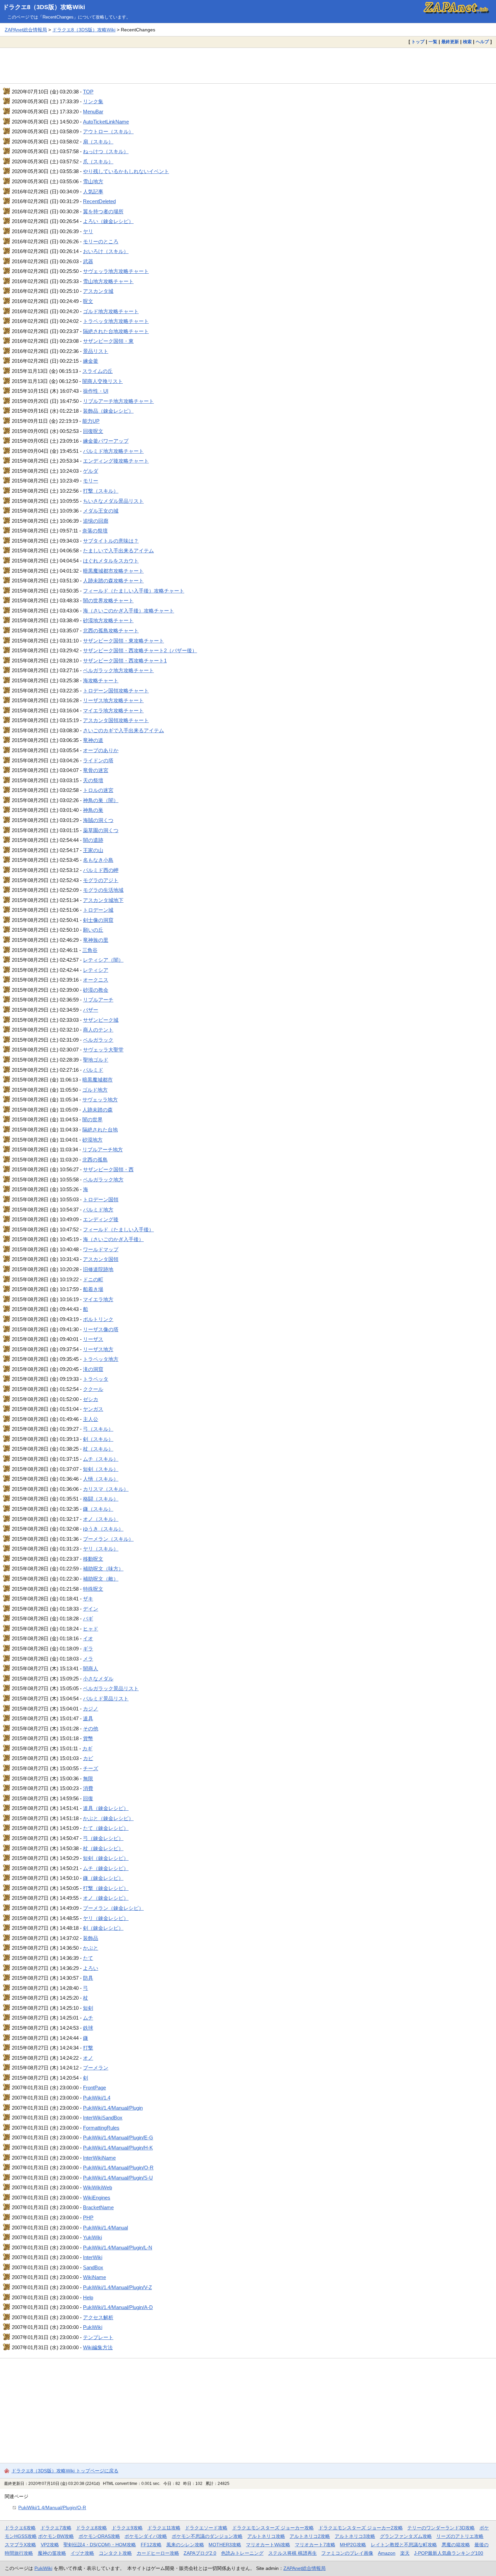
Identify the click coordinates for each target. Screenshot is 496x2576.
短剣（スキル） (101, 1469)
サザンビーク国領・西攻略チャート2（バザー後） (140, 650)
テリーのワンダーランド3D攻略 (441, 2528)
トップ (418, 42)
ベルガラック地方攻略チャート (118, 670)
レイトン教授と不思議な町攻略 (404, 2545)
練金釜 (91, 361)
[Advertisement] (248, 65)
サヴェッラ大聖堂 (103, 1050)
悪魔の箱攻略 (456, 2545)
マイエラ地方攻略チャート (113, 710)
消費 (88, 1788)
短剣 (88, 2008)
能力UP (91, 421)
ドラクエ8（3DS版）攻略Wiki (44, 7)
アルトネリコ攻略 (266, 2536)
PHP (88, 2217)
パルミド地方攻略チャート (113, 451)
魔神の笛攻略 (52, 2553)
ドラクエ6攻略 (20, 2528)
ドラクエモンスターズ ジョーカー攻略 (273, 2528)
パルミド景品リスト (106, 1698)
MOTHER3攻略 (225, 2545)
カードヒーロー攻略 (158, 2553)
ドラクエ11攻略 (164, 2528)
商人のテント (98, 1030)
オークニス (96, 980)
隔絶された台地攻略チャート (116, 331)
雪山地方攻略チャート (108, 281)
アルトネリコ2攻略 (310, 2536)
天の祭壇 (93, 780)
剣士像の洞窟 (98, 920)
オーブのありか (101, 750)
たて (88, 1958)
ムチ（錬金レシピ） (106, 1868)
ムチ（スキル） (101, 1459)
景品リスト (96, 351)
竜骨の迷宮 (96, 770)
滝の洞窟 (93, 1369)
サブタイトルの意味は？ (111, 541)
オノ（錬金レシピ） (106, 1898)
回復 (88, 1798)
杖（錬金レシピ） (103, 1848)
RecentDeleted (99, 201)
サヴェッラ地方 (100, 1100)
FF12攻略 (151, 2545)
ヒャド (91, 1629)
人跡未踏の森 (98, 1110)
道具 (88, 1718)
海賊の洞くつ (98, 820)
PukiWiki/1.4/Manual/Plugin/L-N (118, 2248)
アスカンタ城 (98, 291)
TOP (88, 92)
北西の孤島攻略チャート (111, 631)
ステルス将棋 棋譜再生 (293, 2553)
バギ (88, 1619)
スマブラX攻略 (20, 2545)
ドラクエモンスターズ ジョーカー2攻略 (361, 2528)
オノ (88, 2058)
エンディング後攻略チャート (116, 461)
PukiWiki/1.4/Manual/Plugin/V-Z (117, 2287)
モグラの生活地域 (103, 890)
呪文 (88, 301)
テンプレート (98, 2337)
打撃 (88, 2048)
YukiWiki (92, 2237)
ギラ (88, 1649)
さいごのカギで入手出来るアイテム (123, 730)
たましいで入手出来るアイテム (118, 551)
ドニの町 (93, 1279)
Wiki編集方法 (98, 2347)
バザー (91, 1010)
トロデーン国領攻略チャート (116, 691)
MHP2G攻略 (353, 2545)
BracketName (98, 2207)
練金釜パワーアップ (106, 441)
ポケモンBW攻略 (56, 2536)
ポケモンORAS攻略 (99, 2536)
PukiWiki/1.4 (97, 2098)
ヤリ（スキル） (101, 1549)
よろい (91, 1968)
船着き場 (93, 1289)
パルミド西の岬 (101, 870)
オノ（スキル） (101, 1519)
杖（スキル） (98, 1449)
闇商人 (91, 1668)
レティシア (96, 970)
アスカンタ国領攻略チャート (116, 720)
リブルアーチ (98, 1000)
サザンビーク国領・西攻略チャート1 (125, 661)
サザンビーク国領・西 (108, 1169)
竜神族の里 (96, 940)
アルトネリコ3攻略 (355, 2536)
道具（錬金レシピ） (106, 1808)
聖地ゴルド (96, 1060)
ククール (93, 1389)
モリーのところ (101, 241)
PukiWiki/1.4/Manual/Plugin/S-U (118, 2178)
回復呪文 (93, 431)
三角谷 (90, 950)
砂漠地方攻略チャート (108, 620)
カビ (88, 1758)
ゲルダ (91, 471)
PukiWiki (93, 2327)
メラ (88, 1659)
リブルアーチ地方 (103, 1149)
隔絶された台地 (100, 1130)
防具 (88, 1978)
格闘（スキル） (101, 1499)
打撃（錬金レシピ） (106, 1888)
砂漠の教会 (96, 990)
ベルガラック (98, 1040)
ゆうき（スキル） (103, 1529)
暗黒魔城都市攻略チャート (113, 571)
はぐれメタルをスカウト (111, 561)
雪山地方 (93, 181)
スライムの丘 (98, 371)
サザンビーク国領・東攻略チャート (123, 641)
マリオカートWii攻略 (268, 2545)
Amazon (387, 2553)
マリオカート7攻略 (315, 2545)
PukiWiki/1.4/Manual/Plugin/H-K (118, 2148)
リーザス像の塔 (101, 1329)
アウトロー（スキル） (108, 131)
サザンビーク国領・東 (108, 341)
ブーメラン (96, 2068)
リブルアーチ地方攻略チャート (118, 401)
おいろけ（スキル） (106, 251)
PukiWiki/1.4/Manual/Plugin (113, 2108)
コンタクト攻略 (115, 2553)
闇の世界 (92, 1119)
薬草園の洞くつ (101, 830)
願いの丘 (93, 930)
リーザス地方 (98, 1349)
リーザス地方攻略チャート (113, 700)
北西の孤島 (95, 1160)
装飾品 (91, 1938)
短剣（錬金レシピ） (106, 1858)
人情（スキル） (101, 1479)
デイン (91, 1609)
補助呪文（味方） (103, 1569)
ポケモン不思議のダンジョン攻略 (207, 2536)
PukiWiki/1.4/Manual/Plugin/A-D (118, 2307)
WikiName (94, 2277)
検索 (467, 42)
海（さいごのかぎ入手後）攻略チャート (129, 611)
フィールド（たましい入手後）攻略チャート (134, 591)
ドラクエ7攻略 (56, 2528)
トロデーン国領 (101, 1199)
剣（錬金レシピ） (103, 1928)
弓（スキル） (98, 1429)
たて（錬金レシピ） (106, 1828)
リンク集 (93, 101)
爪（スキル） (98, 161)
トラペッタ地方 (101, 1359)
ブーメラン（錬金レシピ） (113, 1908)
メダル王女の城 (101, 511)
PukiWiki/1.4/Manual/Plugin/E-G (118, 2137)
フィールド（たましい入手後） (118, 1229)
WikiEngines (97, 2198)
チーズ (91, 1768)
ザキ (88, 1599)
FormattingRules (101, 2128)
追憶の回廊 (96, 521)
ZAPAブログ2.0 (200, 2553)
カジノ (91, 1709)
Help (88, 2297)
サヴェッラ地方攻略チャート (116, 271)
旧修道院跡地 (98, 1269)
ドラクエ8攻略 (91, 2528)
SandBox (93, 2267)
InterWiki (93, 2257)
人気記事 (93, 191)
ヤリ (88, 231)
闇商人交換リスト (103, 381)
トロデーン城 (98, 910)
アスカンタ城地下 (103, 900)
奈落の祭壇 (95, 531)
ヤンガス (93, 1409)
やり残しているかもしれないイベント (126, 171)
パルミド (93, 1070)
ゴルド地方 (95, 1090)
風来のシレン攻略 (185, 2545)
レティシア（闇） (103, 960)
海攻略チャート (101, 680)
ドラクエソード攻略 (206, 2528)
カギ (87, 1748)
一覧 (433, 42)
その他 (91, 1729)
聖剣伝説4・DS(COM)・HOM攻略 (100, 2545)
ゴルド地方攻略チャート (111, 311)
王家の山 (93, 850)
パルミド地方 (98, 1210)
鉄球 (88, 2028)
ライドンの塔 (98, 760)
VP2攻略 (50, 2545)
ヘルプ (482, 42)
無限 (88, 1778)
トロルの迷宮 (98, 790)
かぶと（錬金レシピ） (108, 1818)
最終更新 (450, 42)
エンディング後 (101, 1219)
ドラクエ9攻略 (127, 2528)
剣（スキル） (98, 1439)
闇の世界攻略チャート (108, 600)
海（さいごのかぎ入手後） (113, 1239)
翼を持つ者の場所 (103, 211)
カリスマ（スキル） (106, 1489)
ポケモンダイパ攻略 (146, 2536)
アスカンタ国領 (101, 1259)
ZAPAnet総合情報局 (26, 30)
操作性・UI (96, 391)
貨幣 (88, 1738)
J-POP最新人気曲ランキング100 (449, 2553)
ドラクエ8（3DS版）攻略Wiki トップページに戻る (65, 2471)
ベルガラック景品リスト (111, 1688)
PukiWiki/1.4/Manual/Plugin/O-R (118, 2168)
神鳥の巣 (93, 810)
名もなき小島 (98, 860)
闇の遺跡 (93, 840)
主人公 (91, 1419)
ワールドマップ (101, 1249)
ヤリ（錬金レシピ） (106, 1918)
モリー (91, 481)
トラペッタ (96, 1379)
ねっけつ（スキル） (106, 151)
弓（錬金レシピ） (103, 1838)
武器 (88, 261)
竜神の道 (93, 740)
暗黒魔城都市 (98, 1080)
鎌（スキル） (98, 1509)
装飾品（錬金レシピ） (108, 411)
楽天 (405, 2553)
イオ (88, 1638)
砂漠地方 (92, 1140)
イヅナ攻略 (82, 2553)
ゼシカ (91, 1399)
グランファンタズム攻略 (406, 2536)
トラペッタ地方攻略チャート (116, 321)
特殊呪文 (93, 1589)
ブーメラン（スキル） (108, 1539)
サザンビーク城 (101, 1020)
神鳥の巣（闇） (101, 800)
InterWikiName (99, 2158)
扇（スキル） (98, 142)
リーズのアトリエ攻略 (460, 2536)
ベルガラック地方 (103, 1180)
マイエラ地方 (98, 1299)
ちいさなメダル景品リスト (113, 501)
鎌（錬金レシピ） (103, 1878)
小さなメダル (98, 1679)
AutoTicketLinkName (106, 122)
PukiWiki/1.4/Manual (105, 2228)
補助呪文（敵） (101, 1579)
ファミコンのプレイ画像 (347, 2553)
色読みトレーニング (242, 2553)
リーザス (93, 1339)
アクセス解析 (98, 2317)
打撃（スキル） (101, 491)
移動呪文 (93, 1559)
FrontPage (94, 2088)
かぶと (91, 1948)
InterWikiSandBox (103, 2118)
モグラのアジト (101, 880)
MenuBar (93, 112)
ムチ (88, 2018)
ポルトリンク (98, 1319)
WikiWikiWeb (98, 2187)
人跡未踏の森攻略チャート (113, 581)
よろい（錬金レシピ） (108, 221)
